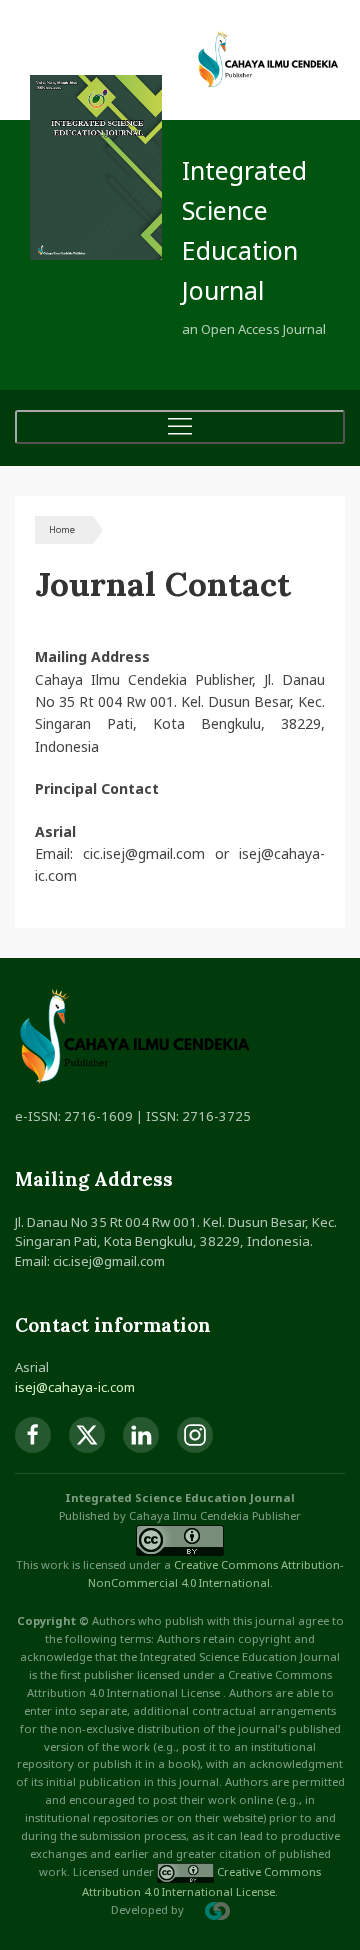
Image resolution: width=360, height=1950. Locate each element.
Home (62, 529)
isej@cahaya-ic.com (75, 1387)
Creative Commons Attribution (257, 1564)
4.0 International (225, 1582)
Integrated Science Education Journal (244, 230)
